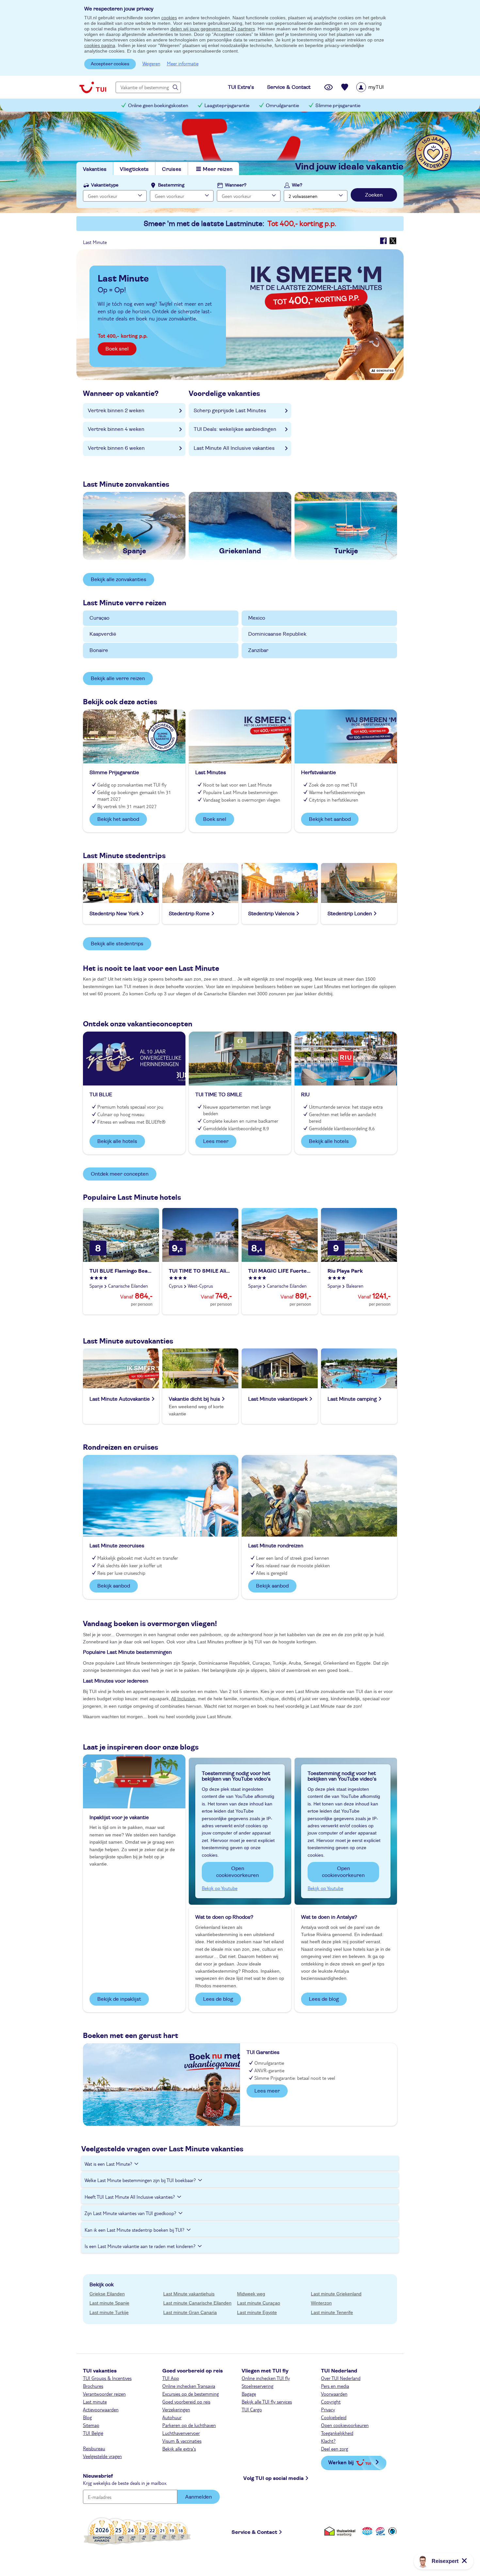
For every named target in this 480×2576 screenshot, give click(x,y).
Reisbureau (94, 2448)
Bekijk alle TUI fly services (267, 2402)
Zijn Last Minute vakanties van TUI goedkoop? (130, 2213)
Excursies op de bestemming (191, 2394)
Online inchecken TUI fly (266, 2378)
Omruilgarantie (282, 106)
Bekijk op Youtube (220, 1888)
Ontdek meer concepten (120, 1174)
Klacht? (328, 2441)
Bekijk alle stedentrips (117, 944)
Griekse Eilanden (107, 2294)
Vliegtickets (134, 169)
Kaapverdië (103, 634)
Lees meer (216, 1141)
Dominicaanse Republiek (277, 634)
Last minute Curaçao (259, 2303)
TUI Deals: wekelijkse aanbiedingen (235, 429)
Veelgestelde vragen (102, 2456)
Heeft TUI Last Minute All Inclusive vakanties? (130, 2197)
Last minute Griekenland (336, 2294)
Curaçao (99, 618)
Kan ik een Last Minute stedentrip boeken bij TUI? (135, 2230)
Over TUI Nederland (341, 2378)
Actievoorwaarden (101, 2409)
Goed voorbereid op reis (186, 2402)
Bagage (249, 2394)
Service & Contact (254, 2532)
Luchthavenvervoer (181, 2433)
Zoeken (374, 195)
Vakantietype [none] (105, 185)
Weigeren (151, 63)
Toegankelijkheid (337, 2433)
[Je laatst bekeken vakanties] (328, 87)
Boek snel (117, 349)
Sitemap (91, 2425)
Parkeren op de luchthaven (189, 2425)
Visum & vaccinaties (182, 2441)
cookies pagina (100, 45)
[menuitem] (378, 87)
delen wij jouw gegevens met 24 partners (213, 29)
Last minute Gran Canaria (190, 2312)
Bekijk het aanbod (118, 819)
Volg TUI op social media (273, 2478)
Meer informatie (183, 63)
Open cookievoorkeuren (238, 1872)
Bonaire (99, 650)
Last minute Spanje (109, 2303)
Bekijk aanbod (114, 1586)
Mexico (257, 618)
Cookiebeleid (334, 2417)
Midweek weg (251, 2294)
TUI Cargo (252, 2409)
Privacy (328, 2409)
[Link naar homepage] (93, 87)
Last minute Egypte (257, 2312)
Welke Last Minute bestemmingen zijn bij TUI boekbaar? (140, 2180)
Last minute (95, 2402)
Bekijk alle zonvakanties (119, 579)
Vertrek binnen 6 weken (116, 448)
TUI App (171, 2378)
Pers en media (335, 2386)
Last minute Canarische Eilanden (197, 2303)
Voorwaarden (334, 2394)
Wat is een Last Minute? (108, 2164)
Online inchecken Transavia (189, 2386)
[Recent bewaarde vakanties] (345, 87)
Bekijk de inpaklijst (119, 1999)
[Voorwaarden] (379, 2531)
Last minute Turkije (109, 2312)
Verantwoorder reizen (104, 2394)
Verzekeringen (176, 2409)
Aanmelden (199, 2497)
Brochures (93, 2386)
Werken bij (341, 2462)
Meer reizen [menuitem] (218, 169)
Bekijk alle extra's (179, 2449)
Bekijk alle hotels (117, 1141)
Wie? (297, 185)
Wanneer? (236, 185)
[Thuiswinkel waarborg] (341, 2531)
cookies (169, 18)
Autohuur (172, 2417)
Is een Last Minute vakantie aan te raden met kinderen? (140, 2246)
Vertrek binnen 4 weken (116, 429)
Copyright (331, 2402)
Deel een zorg (335, 2449)
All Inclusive (183, 1699)
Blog (87, 2417)
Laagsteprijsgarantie (227, 106)
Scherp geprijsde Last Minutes (230, 411)
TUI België (93, 2433)
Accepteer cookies (110, 64)
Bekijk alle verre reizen (118, 678)
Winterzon (321, 2303)
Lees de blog (218, 1999)
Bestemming (171, 185)
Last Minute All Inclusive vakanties (234, 448)
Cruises (172, 169)
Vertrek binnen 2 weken (116, 411)
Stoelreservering (257, 2386)
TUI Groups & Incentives (107, 2378)
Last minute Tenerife (332, 2312)
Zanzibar (258, 650)
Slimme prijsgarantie (338, 106)
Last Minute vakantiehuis (189, 2294)
